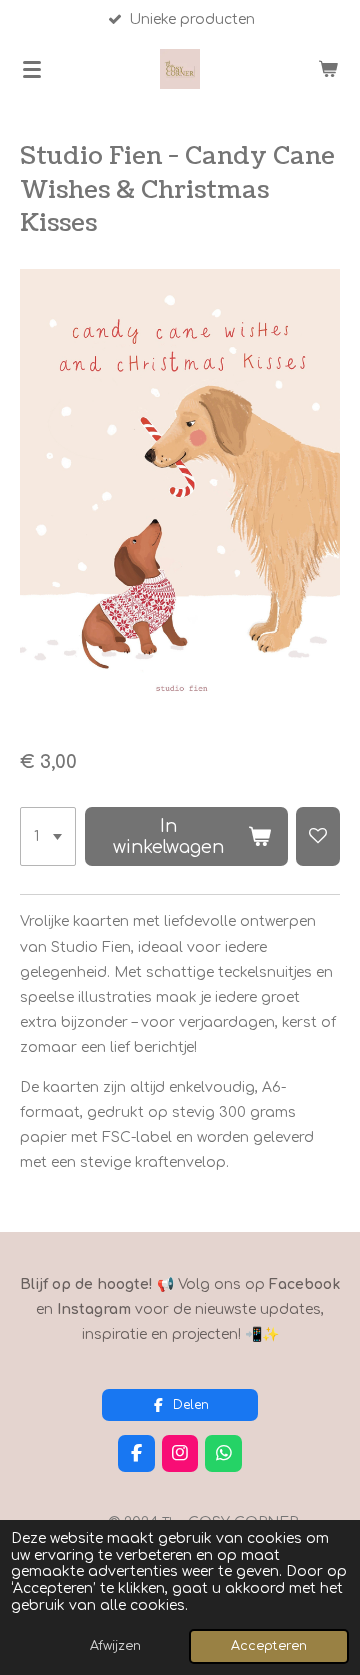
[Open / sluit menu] (32, 69)
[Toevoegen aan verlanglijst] (318, 837)
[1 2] (48, 837)
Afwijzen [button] (115, 1646)
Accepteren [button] (269, 1646)
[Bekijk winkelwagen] (328, 69)
